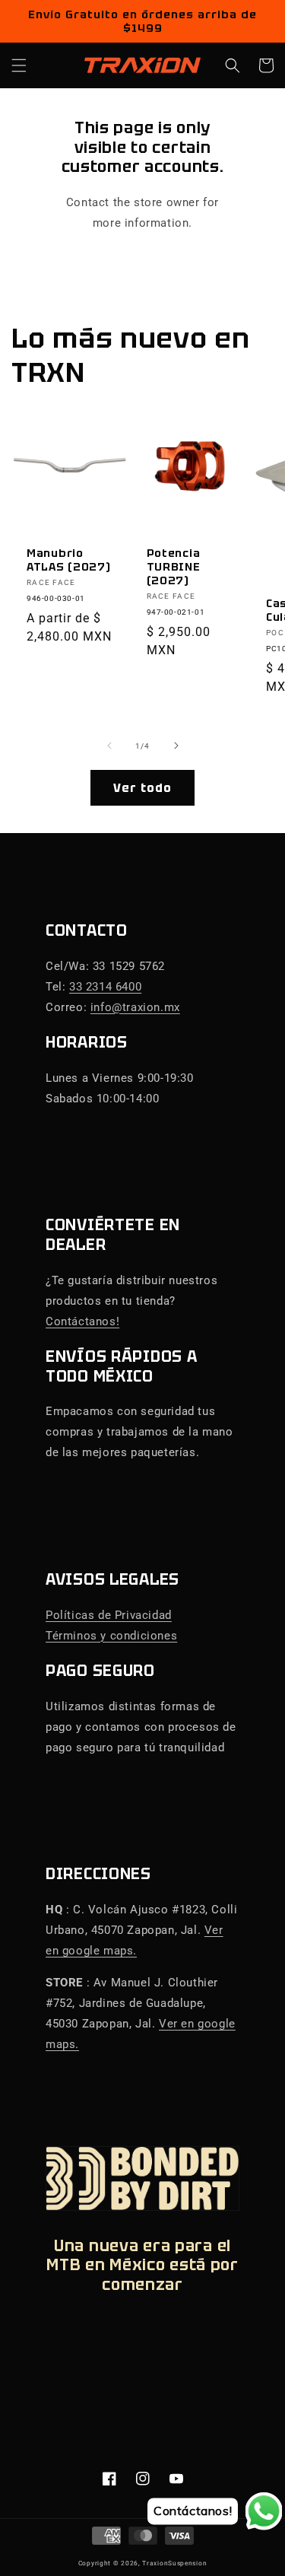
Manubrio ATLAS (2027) (69, 560)
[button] (19, 65)
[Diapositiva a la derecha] (176, 746)
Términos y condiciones (111, 1636)
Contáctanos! (82, 1321)
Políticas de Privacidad (109, 1615)
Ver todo (142, 788)
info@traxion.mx (135, 1007)
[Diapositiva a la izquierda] (109, 746)
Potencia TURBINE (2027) (174, 567)
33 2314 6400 (105, 987)
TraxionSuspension (174, 2563)
